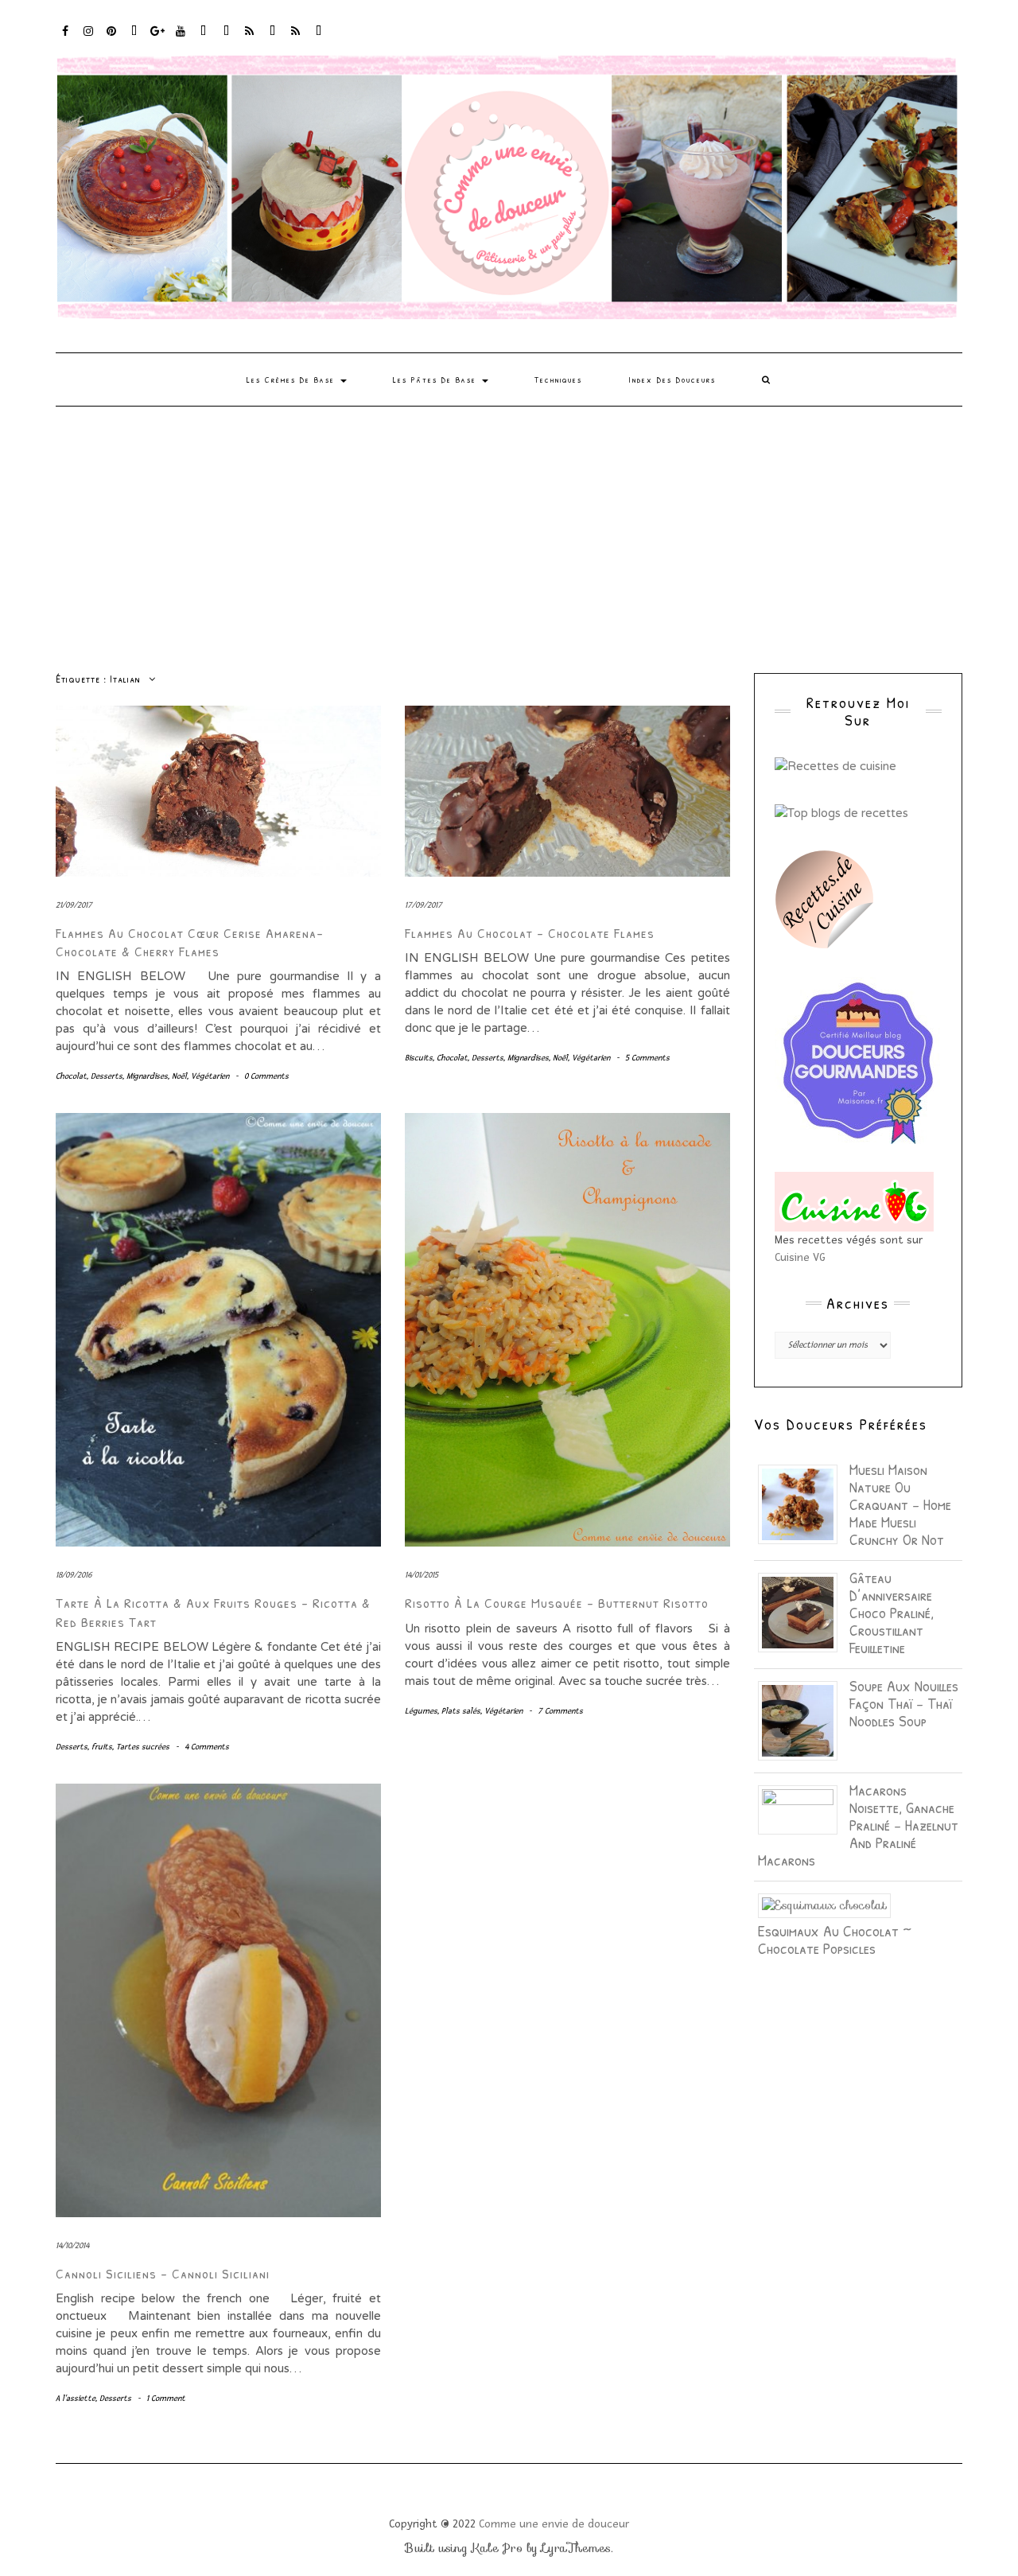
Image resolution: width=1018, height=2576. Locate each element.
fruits (102, 1747)
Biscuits (419, 1058)
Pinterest (112, 39)
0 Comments (266, 1076)
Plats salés (461, 1711)
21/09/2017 (74, 905)
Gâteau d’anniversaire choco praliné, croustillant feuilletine (892, 1612)
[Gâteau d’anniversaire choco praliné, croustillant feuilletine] (804, 1611)
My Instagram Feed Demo (250, 39)
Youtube (181, 39)
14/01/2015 (422, 1575)
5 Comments (647, 1058)
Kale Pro (497, 2548)
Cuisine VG (800, 1257)
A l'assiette (76, 2398)
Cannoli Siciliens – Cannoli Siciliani (163, 2273)
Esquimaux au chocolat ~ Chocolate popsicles (835, 1939)
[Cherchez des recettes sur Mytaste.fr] (841, 811)
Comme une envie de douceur (554, 2524)
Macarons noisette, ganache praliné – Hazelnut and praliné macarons (858, 1825)
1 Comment (166, 2398)
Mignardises (147, 1076)
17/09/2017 (424, 905)
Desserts (107, 1076)
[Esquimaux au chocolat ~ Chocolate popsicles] (830, 1905)
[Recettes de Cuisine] (835, 765)
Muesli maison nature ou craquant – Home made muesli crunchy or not (900, 1504)
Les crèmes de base (293, 379)
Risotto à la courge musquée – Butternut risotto (557, 1603)
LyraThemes (576, 2548)
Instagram (89, 39)
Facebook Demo (273, 39)
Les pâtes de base (437, 379)
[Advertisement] (509, 526)
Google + (158, 39)
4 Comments (207, 1747)
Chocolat (71, 1076)
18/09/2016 (74, 1575)
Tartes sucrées (143, 1747)
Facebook (66, 39)
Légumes (421, 1711)
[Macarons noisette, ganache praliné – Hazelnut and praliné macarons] (804, 1808)
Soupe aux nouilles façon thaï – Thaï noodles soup (904, 1703)
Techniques (558, 379)
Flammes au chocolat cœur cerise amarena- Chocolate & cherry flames (190, 942)
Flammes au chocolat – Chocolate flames (530, 933)
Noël (179, 1076)
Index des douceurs (204, 39)
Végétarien (210, 1076)
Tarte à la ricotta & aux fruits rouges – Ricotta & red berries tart (213, 1612)
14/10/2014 (72, 2245)
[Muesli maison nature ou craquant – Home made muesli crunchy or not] (804, 1503)
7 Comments (560, 1711)
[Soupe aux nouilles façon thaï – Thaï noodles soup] (804, 1719)
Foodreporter (135, 39)
